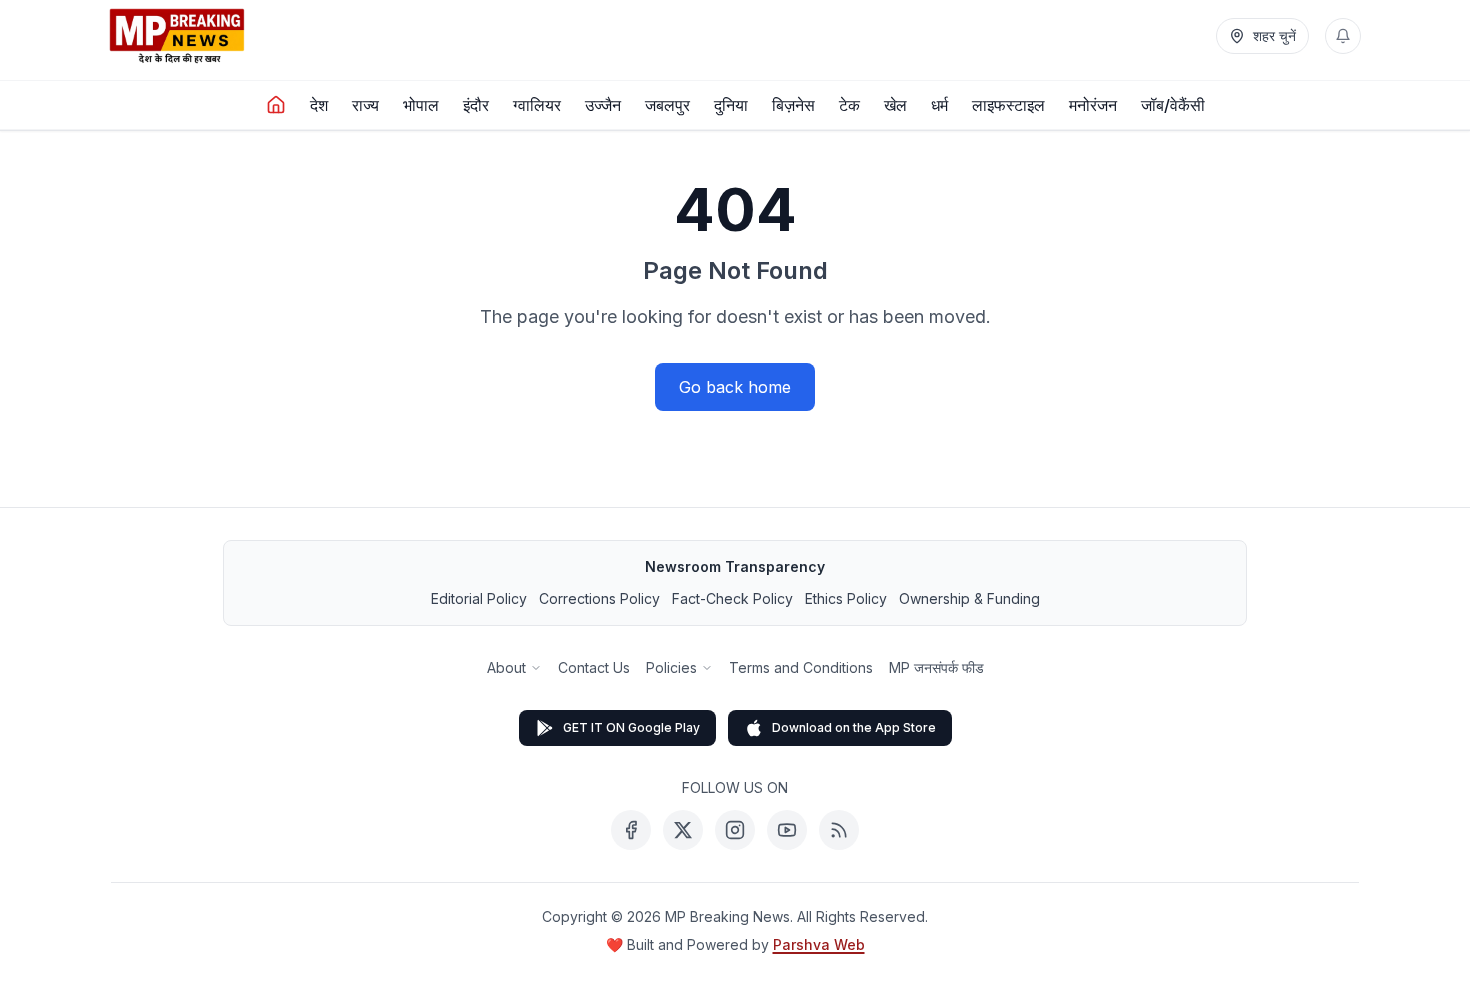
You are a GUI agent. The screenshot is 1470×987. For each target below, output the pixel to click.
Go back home (735, 387)
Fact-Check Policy (732, 598)
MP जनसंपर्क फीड (936, 667)
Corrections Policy (599, 598)
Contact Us (594, 667)
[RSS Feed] (839, 830)
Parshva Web (819, 944)
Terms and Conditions (801, 667)
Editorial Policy (479, 598)
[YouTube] (787, 830)
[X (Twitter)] (683, 830)
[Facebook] (631, 830)
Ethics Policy (846, 598)
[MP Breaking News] (177, 36)
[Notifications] (1343, 36)
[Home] (276, 105)
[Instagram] (735, 830)
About (506, 667)
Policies (671, 667)
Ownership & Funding (969, 598)
